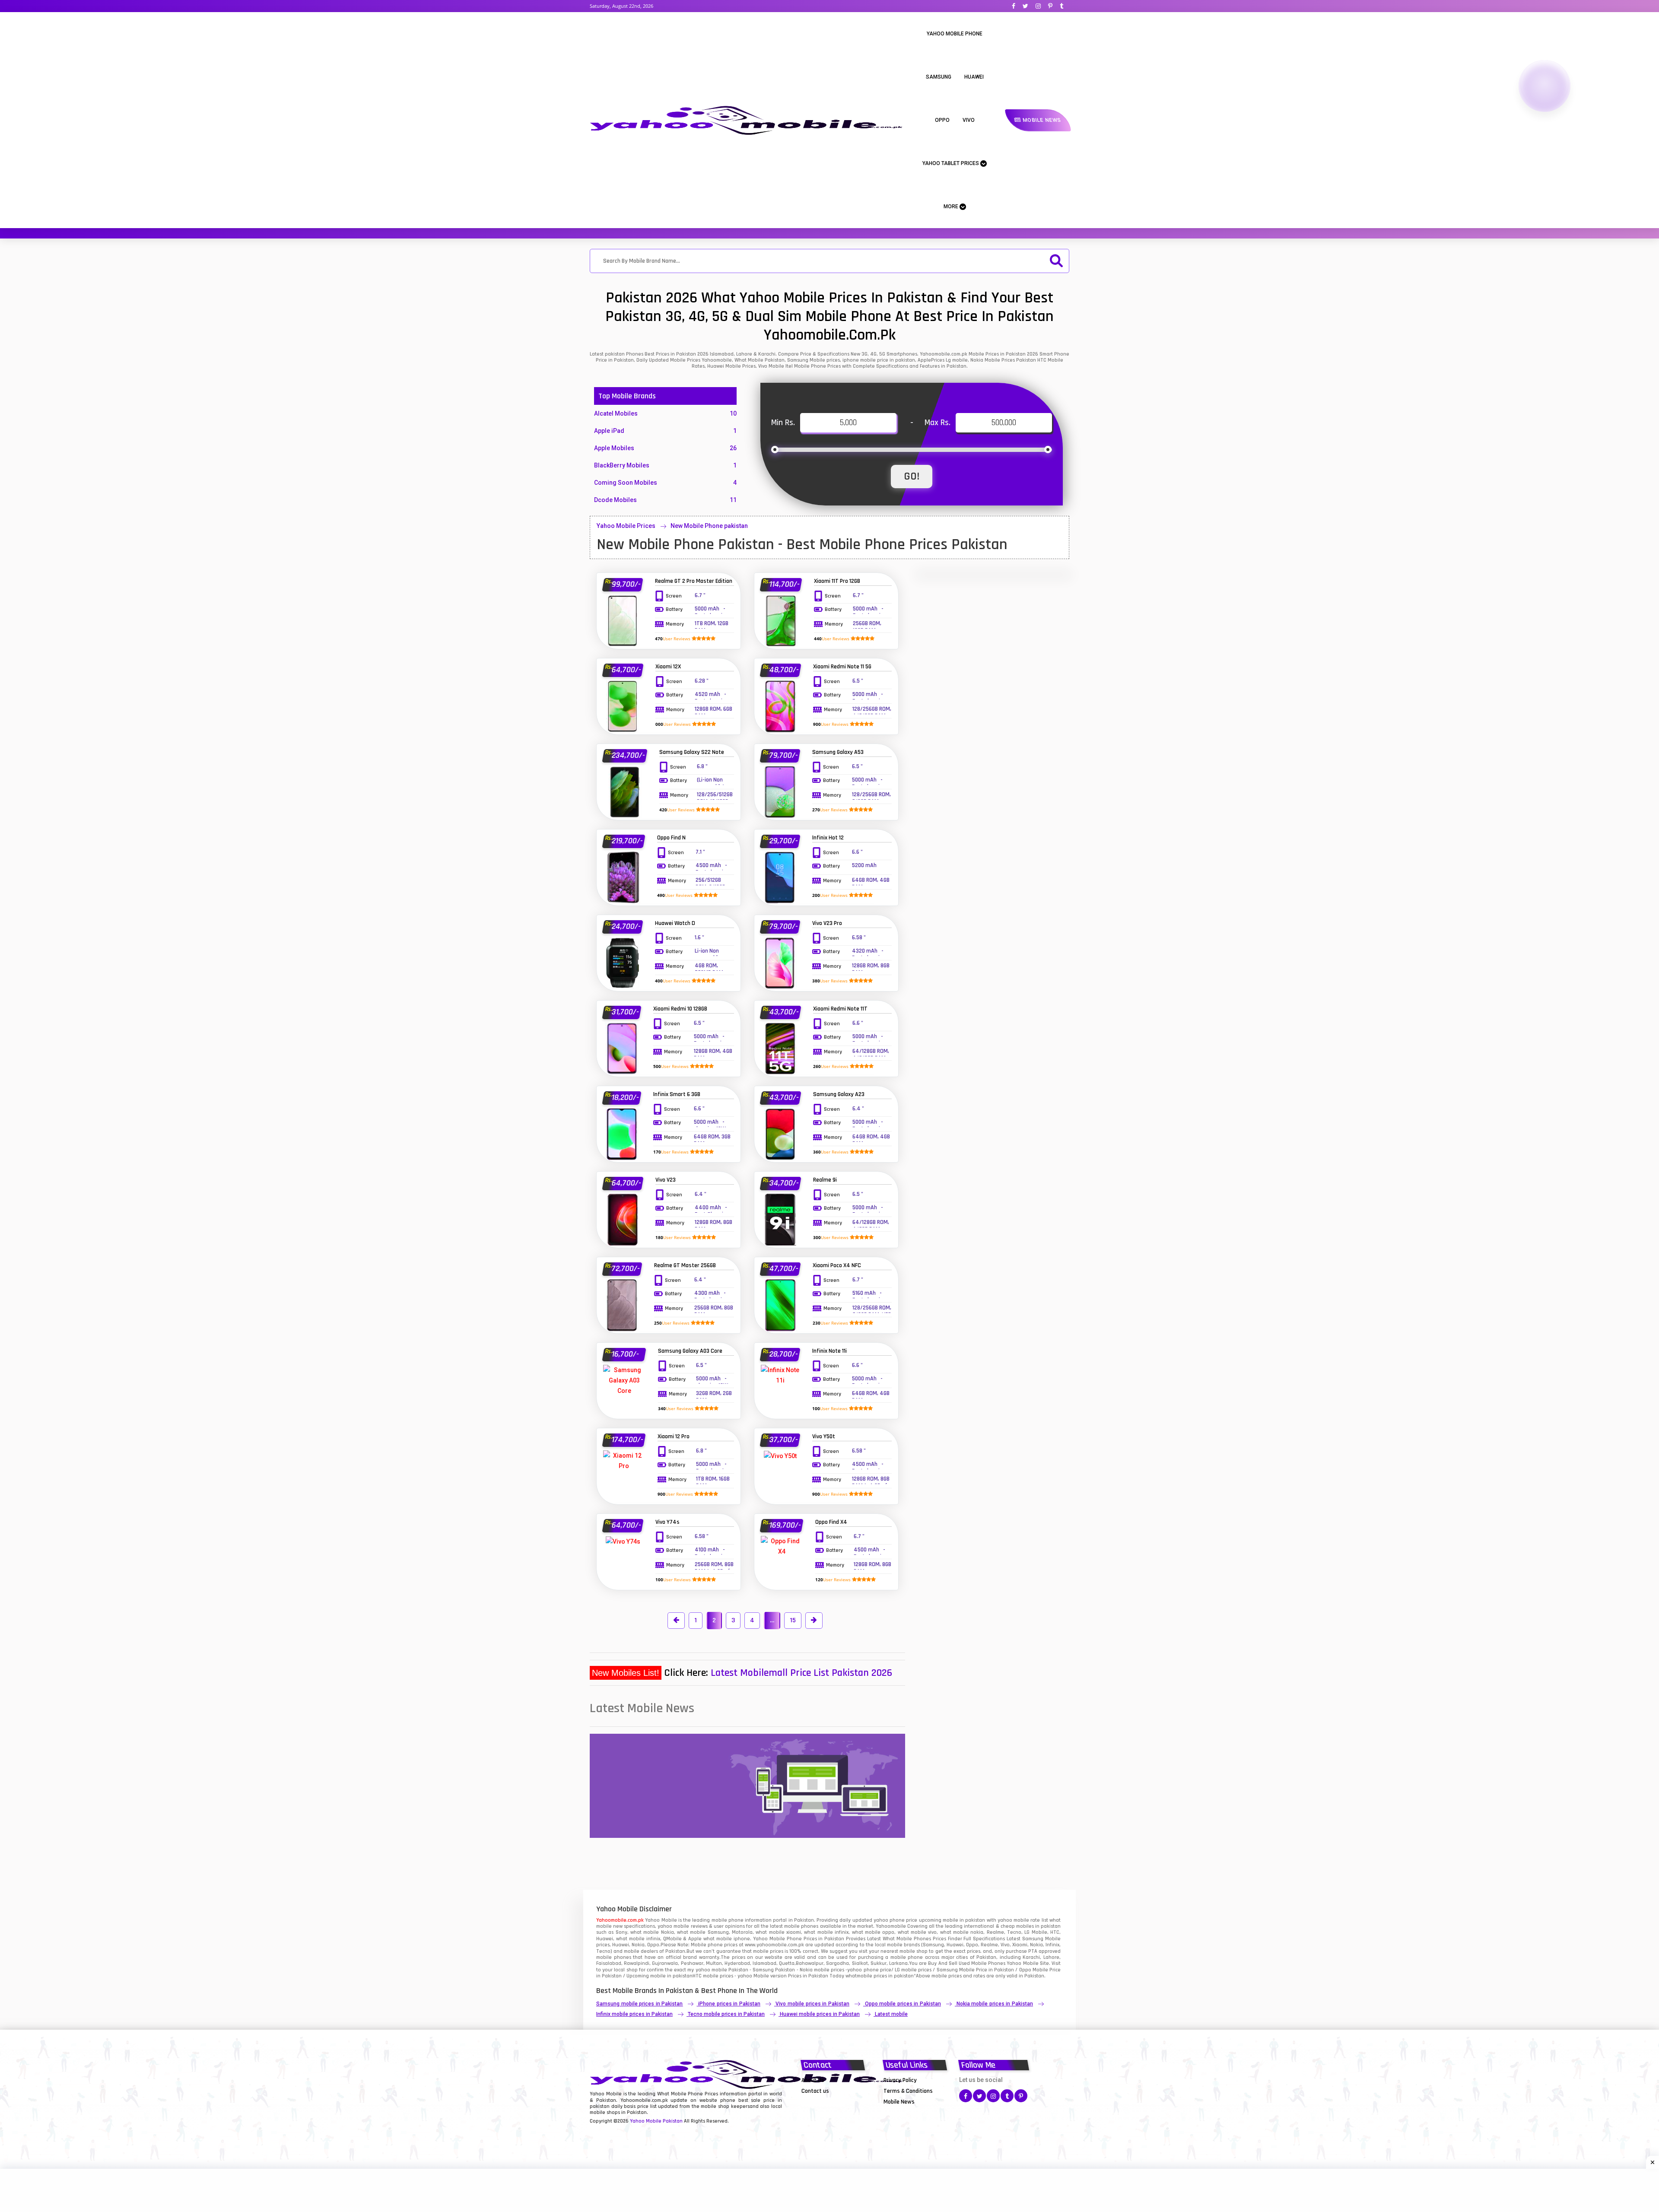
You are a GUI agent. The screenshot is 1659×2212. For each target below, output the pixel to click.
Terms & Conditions (908, 2091)
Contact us (815, 2091)
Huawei (974, 77)
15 (793, 1620)
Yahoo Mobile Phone (955, 34)
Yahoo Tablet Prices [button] (951, 163)
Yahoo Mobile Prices (626, 526)
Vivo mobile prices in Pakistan (812, 2004)
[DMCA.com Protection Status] (823, 2101)
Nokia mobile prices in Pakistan (995, 2004)
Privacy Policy (900, 2080)
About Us (813, 2080)
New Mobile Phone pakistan (709, 526)
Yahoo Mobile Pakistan (656, 2121)
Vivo (969, 120)
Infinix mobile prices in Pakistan (634, 2014)
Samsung (939, 77)
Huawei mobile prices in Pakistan (820, 2014)
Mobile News (1041, 120)
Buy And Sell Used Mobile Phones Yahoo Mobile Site (988, 1963)
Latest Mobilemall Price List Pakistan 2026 (801, 1673)
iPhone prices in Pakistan (729, 2004)
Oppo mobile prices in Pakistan (903, 2004)
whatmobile (859, 1976)
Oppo (942, 120)
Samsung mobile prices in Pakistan (639, 2004)
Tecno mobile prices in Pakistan (726, 2014)
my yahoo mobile (707, 1970)
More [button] (952, 207)
